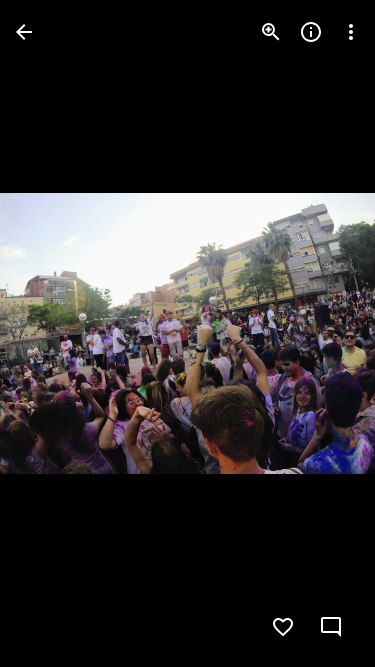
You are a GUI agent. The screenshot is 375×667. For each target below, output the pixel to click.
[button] (56, 334)
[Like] (283, 627)
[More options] (351, 32)
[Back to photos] (24, 32)
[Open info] (311, 32)
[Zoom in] (271, 32)
